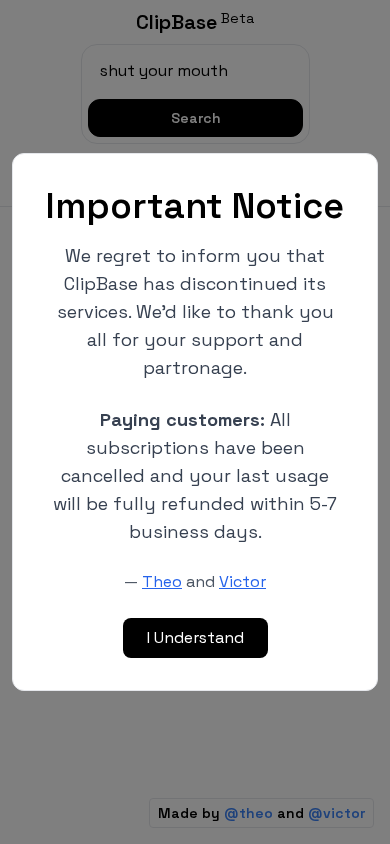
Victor (242, 581)
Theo (162, 581)
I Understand (195, 637)
